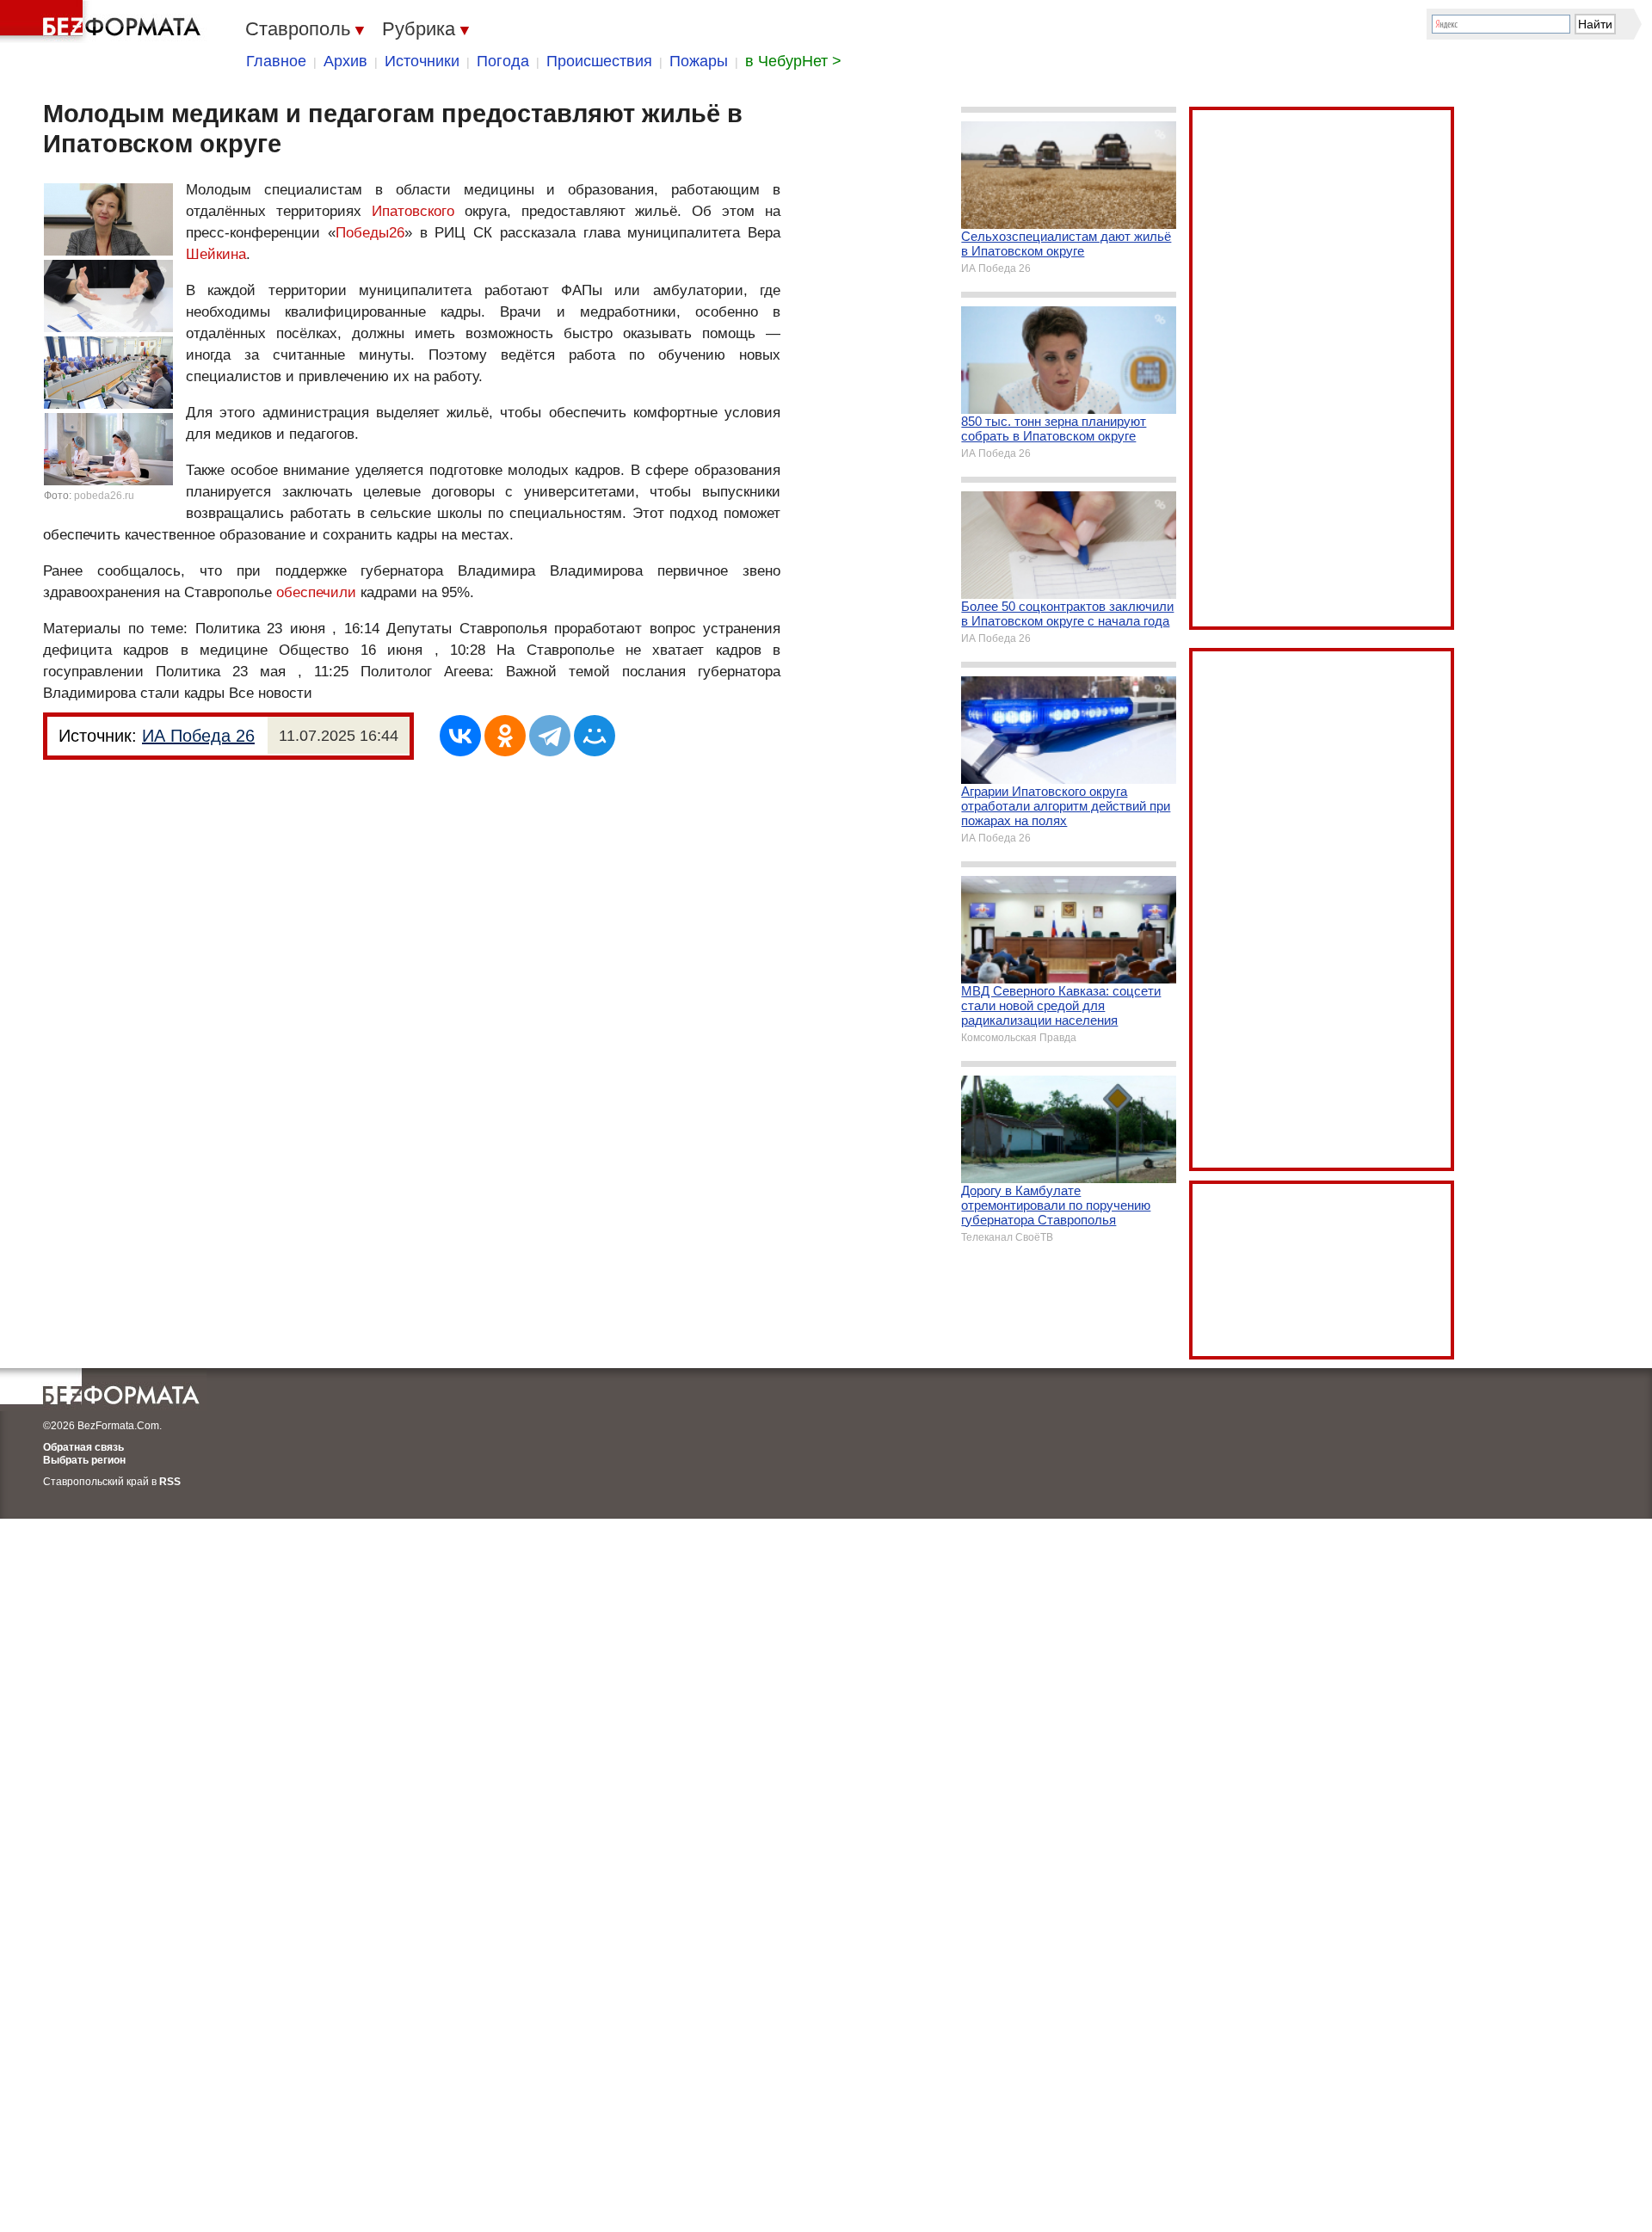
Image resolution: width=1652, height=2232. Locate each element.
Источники (422, 61)
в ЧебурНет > (793, 61)
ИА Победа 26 (198, 736)
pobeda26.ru (104, 496)
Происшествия (599, 61)
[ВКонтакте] (460, 736)
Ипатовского (413, 211)
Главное (276, 61)
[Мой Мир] (595, 736)
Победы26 (370, 233)
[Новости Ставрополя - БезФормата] (103, 22)
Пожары (699, 61)
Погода (503, 61)
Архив (345, 61)
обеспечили (316, 592)
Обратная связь (83, 1447)
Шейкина (216, 254)
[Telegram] (550, 736)
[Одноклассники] (505, 736)
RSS (170, 1482)
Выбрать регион (84, 1460)
